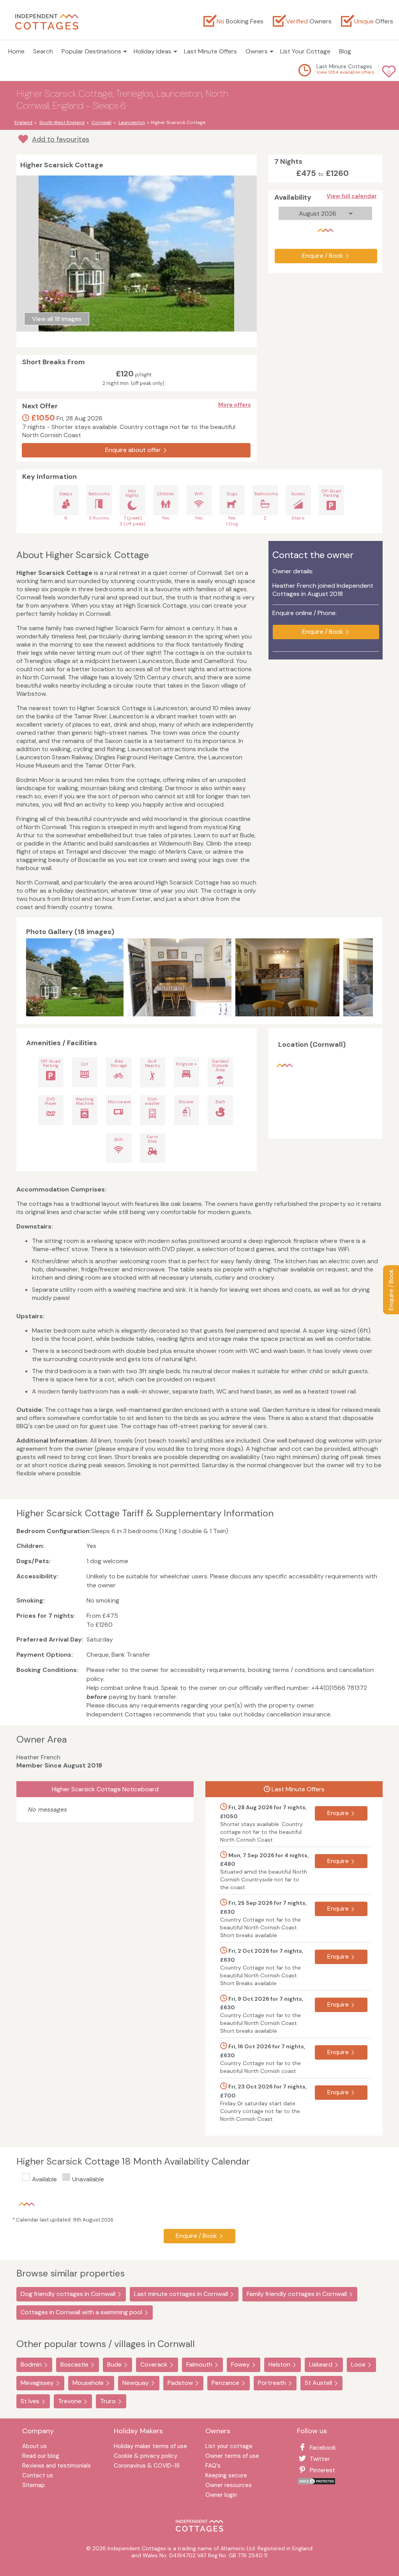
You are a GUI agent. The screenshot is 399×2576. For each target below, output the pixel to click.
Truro (108, 2401)
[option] (77, 977)
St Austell (318, 2383)
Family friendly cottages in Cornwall (297, 2294)
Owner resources (229, 2486)
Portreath (272, 2383)
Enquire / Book (391, 1290)
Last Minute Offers (210, 51)
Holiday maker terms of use (150, 2447)
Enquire (338, 1813)
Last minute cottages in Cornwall (181, 2294)
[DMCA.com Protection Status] (316, 2483)
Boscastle (74, 2364)
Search (43, 51)
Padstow (180, 2383)
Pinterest (322, 2470)
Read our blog (41, 2456)
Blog (345, 51)
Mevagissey (37, 2383)
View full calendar (352, 196)
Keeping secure (226, 2476)
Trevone (70, 2401)
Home (16, 51)
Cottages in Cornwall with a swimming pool (81, 2312)
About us (34, 2447)
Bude (114, 2364)
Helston (279, 2364)
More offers (235, 405)
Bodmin (31, 2364)
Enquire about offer (133, 450)
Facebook (323, 2448)
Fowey (240, 2364)
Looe (358, 2364)
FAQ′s (213, 2466)
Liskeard (321, 2364)
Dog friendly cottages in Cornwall (68, 2294)
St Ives (30, 2401)
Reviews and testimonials (56, 2466)
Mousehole (88, 2383)
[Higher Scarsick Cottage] (75, 977)
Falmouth (199, 2364)
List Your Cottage (305, 51)
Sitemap (34, 2486)
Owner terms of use (232, 2456)
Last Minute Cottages (344, 66)
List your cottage (229, 2447)
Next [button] (365, 977)
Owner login (221, 2495)
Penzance (225, 2383)
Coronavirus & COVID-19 (147, 2466)
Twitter (320, 2459)
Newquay (136, 2383)
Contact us (38, 2476)
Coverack (154, 2364)
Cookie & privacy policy (146, 2456)
